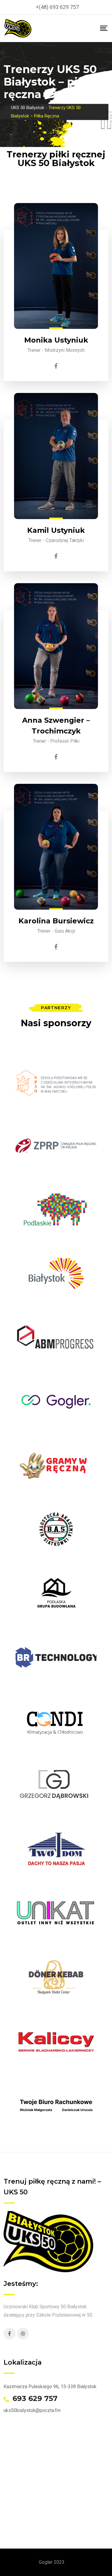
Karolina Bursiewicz (56, 921)
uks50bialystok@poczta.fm (32, 2410)
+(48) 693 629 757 (57, 7)
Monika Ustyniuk (56, 340)
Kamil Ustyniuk (56, 530)
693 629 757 (35, 2399)
